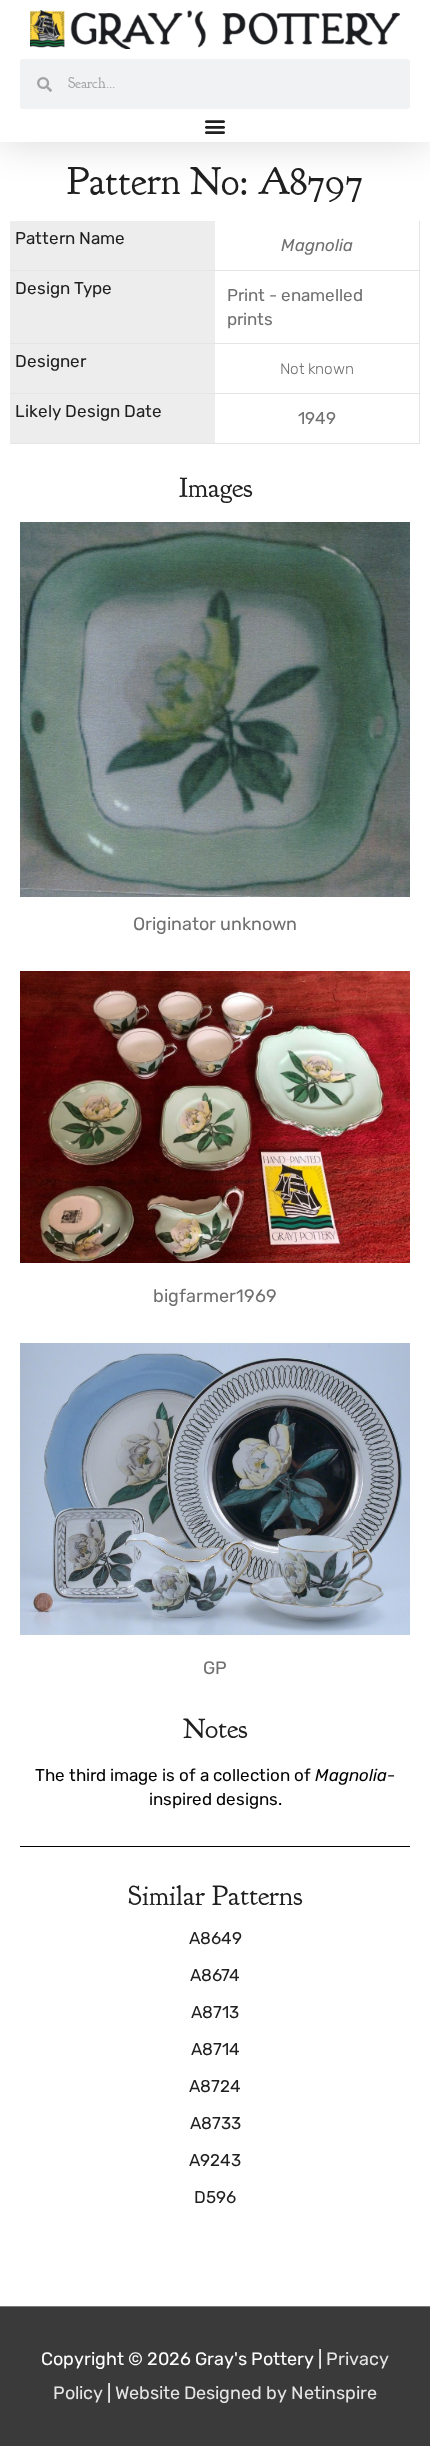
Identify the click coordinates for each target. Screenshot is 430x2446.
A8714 (215, 2049)
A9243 (215, 2160)
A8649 (215, 1938)
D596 (215, 2197)
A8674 (215, 1975)
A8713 (215, 2012)
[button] (215, 125)
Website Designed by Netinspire (246, 2393)
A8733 (215, 2123)
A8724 (215, 2086)
